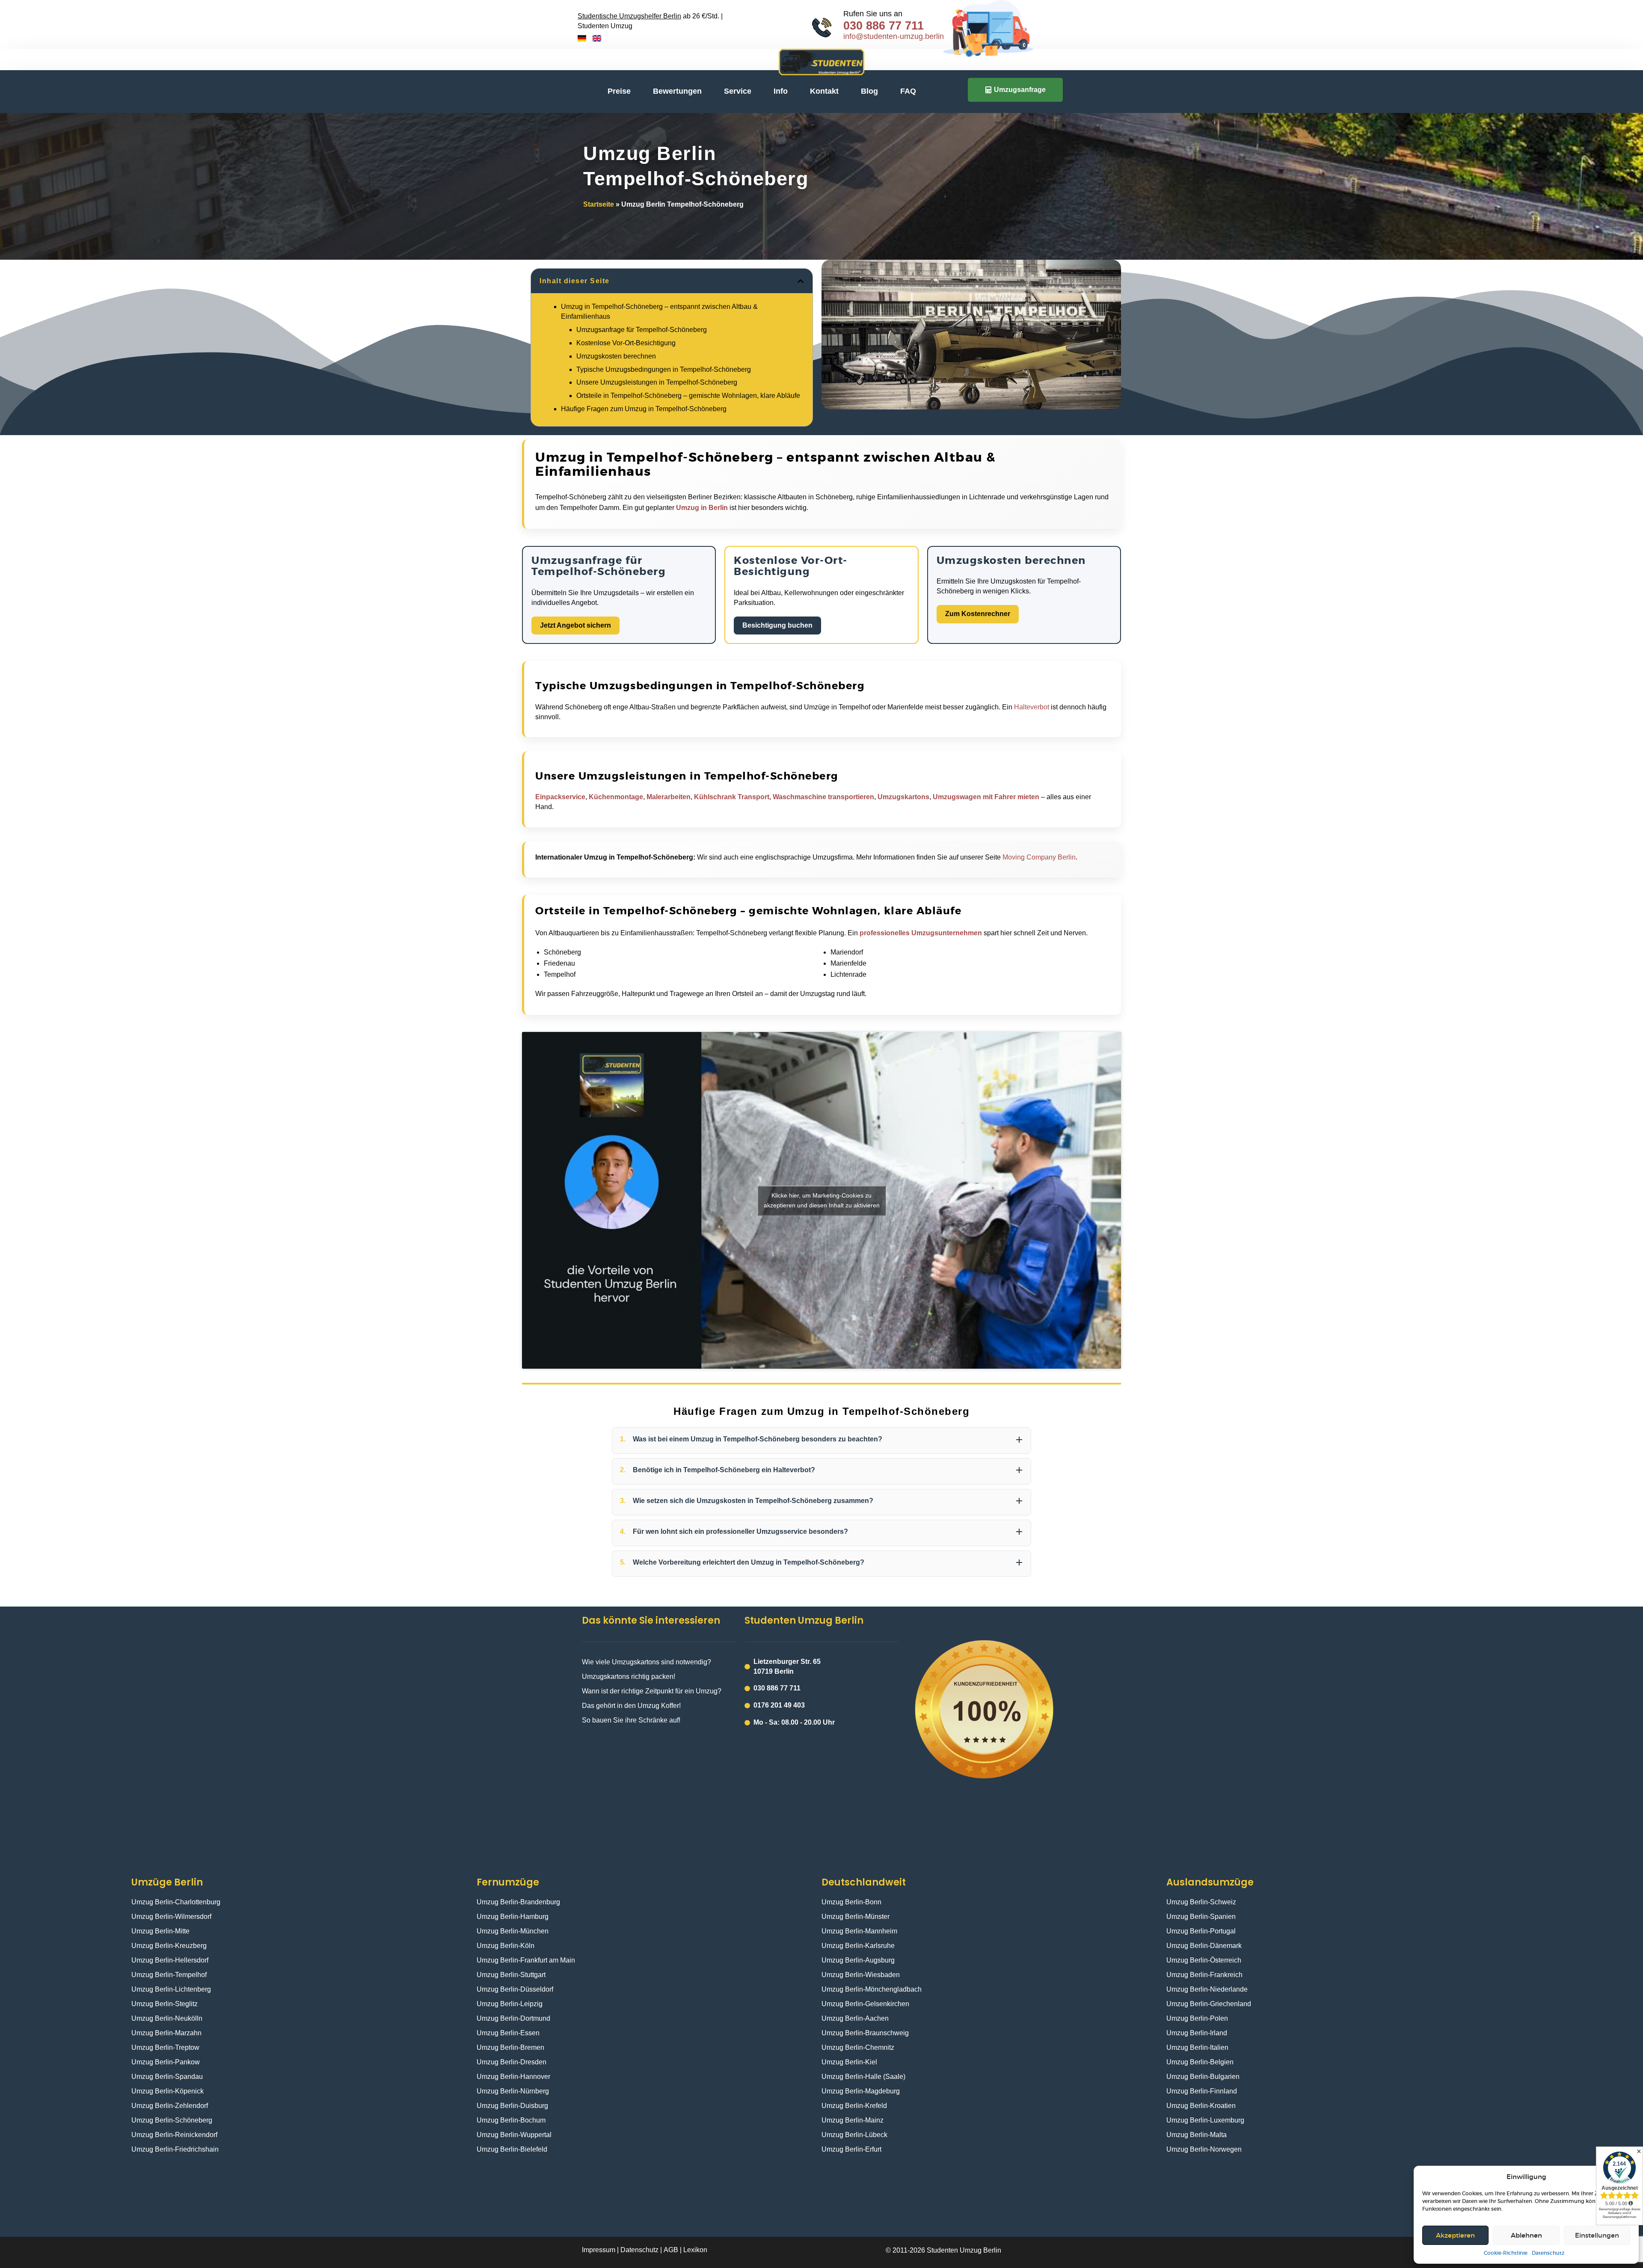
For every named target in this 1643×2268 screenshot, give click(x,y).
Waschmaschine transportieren (823, 797)
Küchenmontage (616, 797)
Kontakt (824, 91)
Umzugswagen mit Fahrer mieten (986, 797)
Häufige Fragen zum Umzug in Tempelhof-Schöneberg (644, 409)
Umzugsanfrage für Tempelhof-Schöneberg (642, 330)
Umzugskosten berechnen (616, 356)
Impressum (599, 2250)
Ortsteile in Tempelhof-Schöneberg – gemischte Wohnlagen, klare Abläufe (688, 396)
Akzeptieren (1455, 2235)
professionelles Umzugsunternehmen (921, 933)
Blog (869, 91)
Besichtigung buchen (777, 625)
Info (781, 91)
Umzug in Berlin (702, 508)
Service (738, 91)
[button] (801, 281)
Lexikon (695, 2250)
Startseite (599, 204)
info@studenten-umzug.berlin (894, 36)
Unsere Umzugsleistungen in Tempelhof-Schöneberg (657, 382)
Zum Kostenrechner (978, 614)
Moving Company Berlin (1039, 857)
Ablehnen (1526, 2235)
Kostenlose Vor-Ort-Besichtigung (626, 343)
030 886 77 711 (884, 26)
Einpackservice (560, 797)
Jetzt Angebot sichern (575, 625)
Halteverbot (1032, 707)
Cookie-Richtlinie (1506, 2253)
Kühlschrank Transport (732, 797)
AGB (671, 2250)
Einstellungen (1597, 2235)
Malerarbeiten (669, 797)
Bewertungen (677, 91)
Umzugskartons (903, 797)
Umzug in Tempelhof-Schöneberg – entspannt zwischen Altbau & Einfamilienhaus (659, 311)
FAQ (908, 91)
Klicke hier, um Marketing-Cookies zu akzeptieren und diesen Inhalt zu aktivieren (822, 1200)
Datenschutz (1548, 2253)
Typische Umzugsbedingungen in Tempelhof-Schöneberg (664, 369)
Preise (619, 91)
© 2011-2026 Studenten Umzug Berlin (943, 2250)
